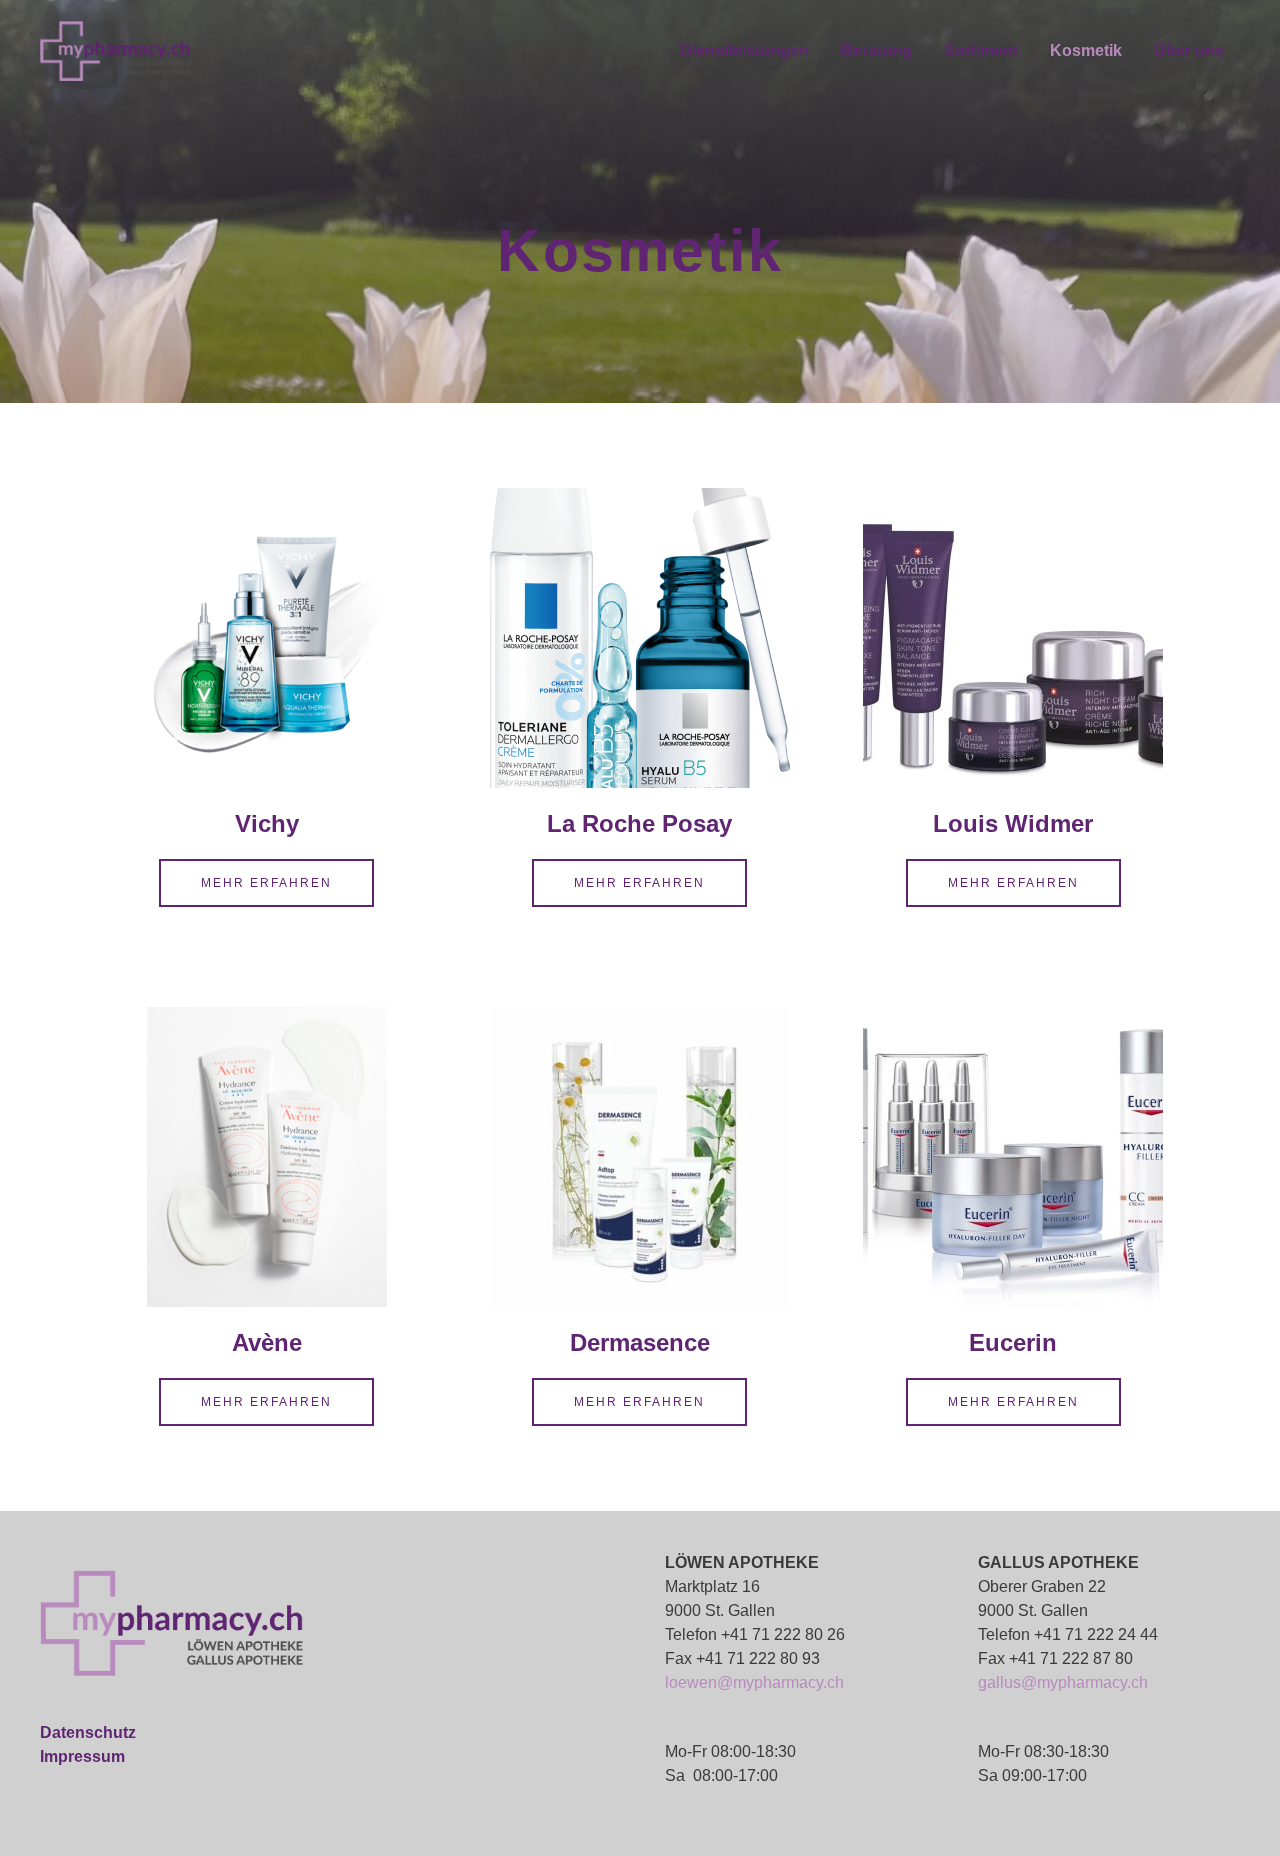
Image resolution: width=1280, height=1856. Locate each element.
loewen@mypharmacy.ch (754, 1682)
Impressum (82, 1756)
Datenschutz (88, 1732)
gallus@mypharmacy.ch (1063, 1682)
